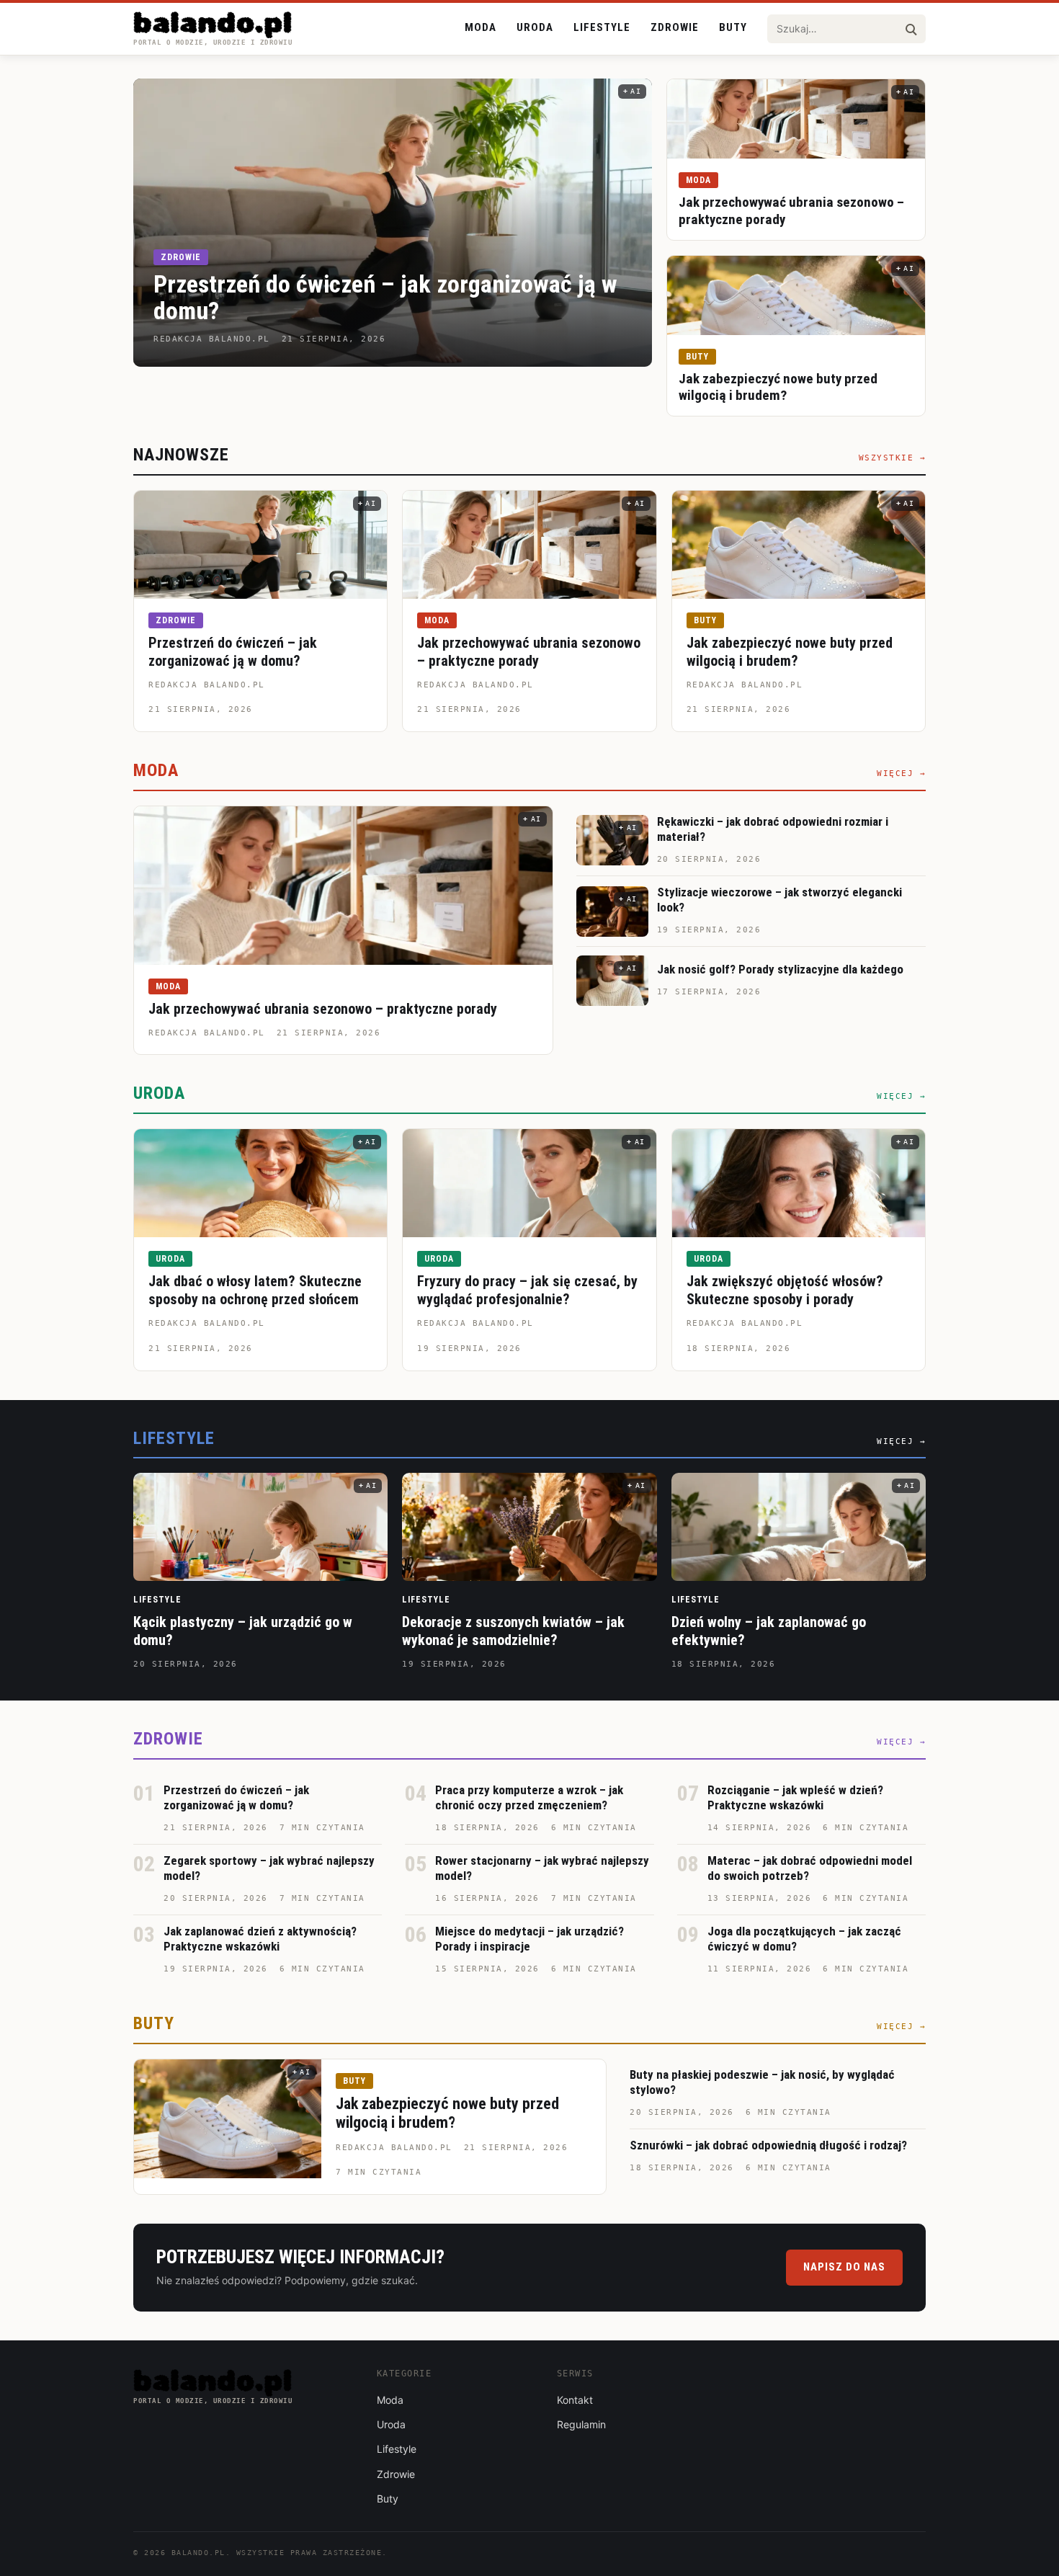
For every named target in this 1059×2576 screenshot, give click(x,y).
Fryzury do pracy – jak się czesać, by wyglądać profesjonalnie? (527, 1290)
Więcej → (901, 774)
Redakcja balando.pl (207, 685)
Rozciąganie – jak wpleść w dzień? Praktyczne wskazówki (795, 1797)
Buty (733, 27)
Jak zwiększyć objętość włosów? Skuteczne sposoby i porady (785, 1290)
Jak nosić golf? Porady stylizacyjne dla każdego (780, 969)
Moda (481, 27)
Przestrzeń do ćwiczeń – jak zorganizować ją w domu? (385, 297)
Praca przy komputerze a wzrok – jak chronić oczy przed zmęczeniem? (529, 1797)
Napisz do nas (844, 2267)
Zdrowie (675, 27)
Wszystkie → (893, 458)
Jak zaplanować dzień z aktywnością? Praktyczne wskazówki (260, 1939)
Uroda (535, 27)
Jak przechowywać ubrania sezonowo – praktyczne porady (529, 652)
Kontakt (575, 2400)
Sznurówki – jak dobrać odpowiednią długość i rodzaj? (768, 2145)
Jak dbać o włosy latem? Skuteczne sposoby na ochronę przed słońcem (255, 1290)
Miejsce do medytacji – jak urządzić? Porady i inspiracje (529, 1939)
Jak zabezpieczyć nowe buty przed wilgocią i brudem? (778, 387)
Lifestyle (602, 27)
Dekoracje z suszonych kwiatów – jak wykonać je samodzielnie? (513, 1631)
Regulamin (581, 2424)
